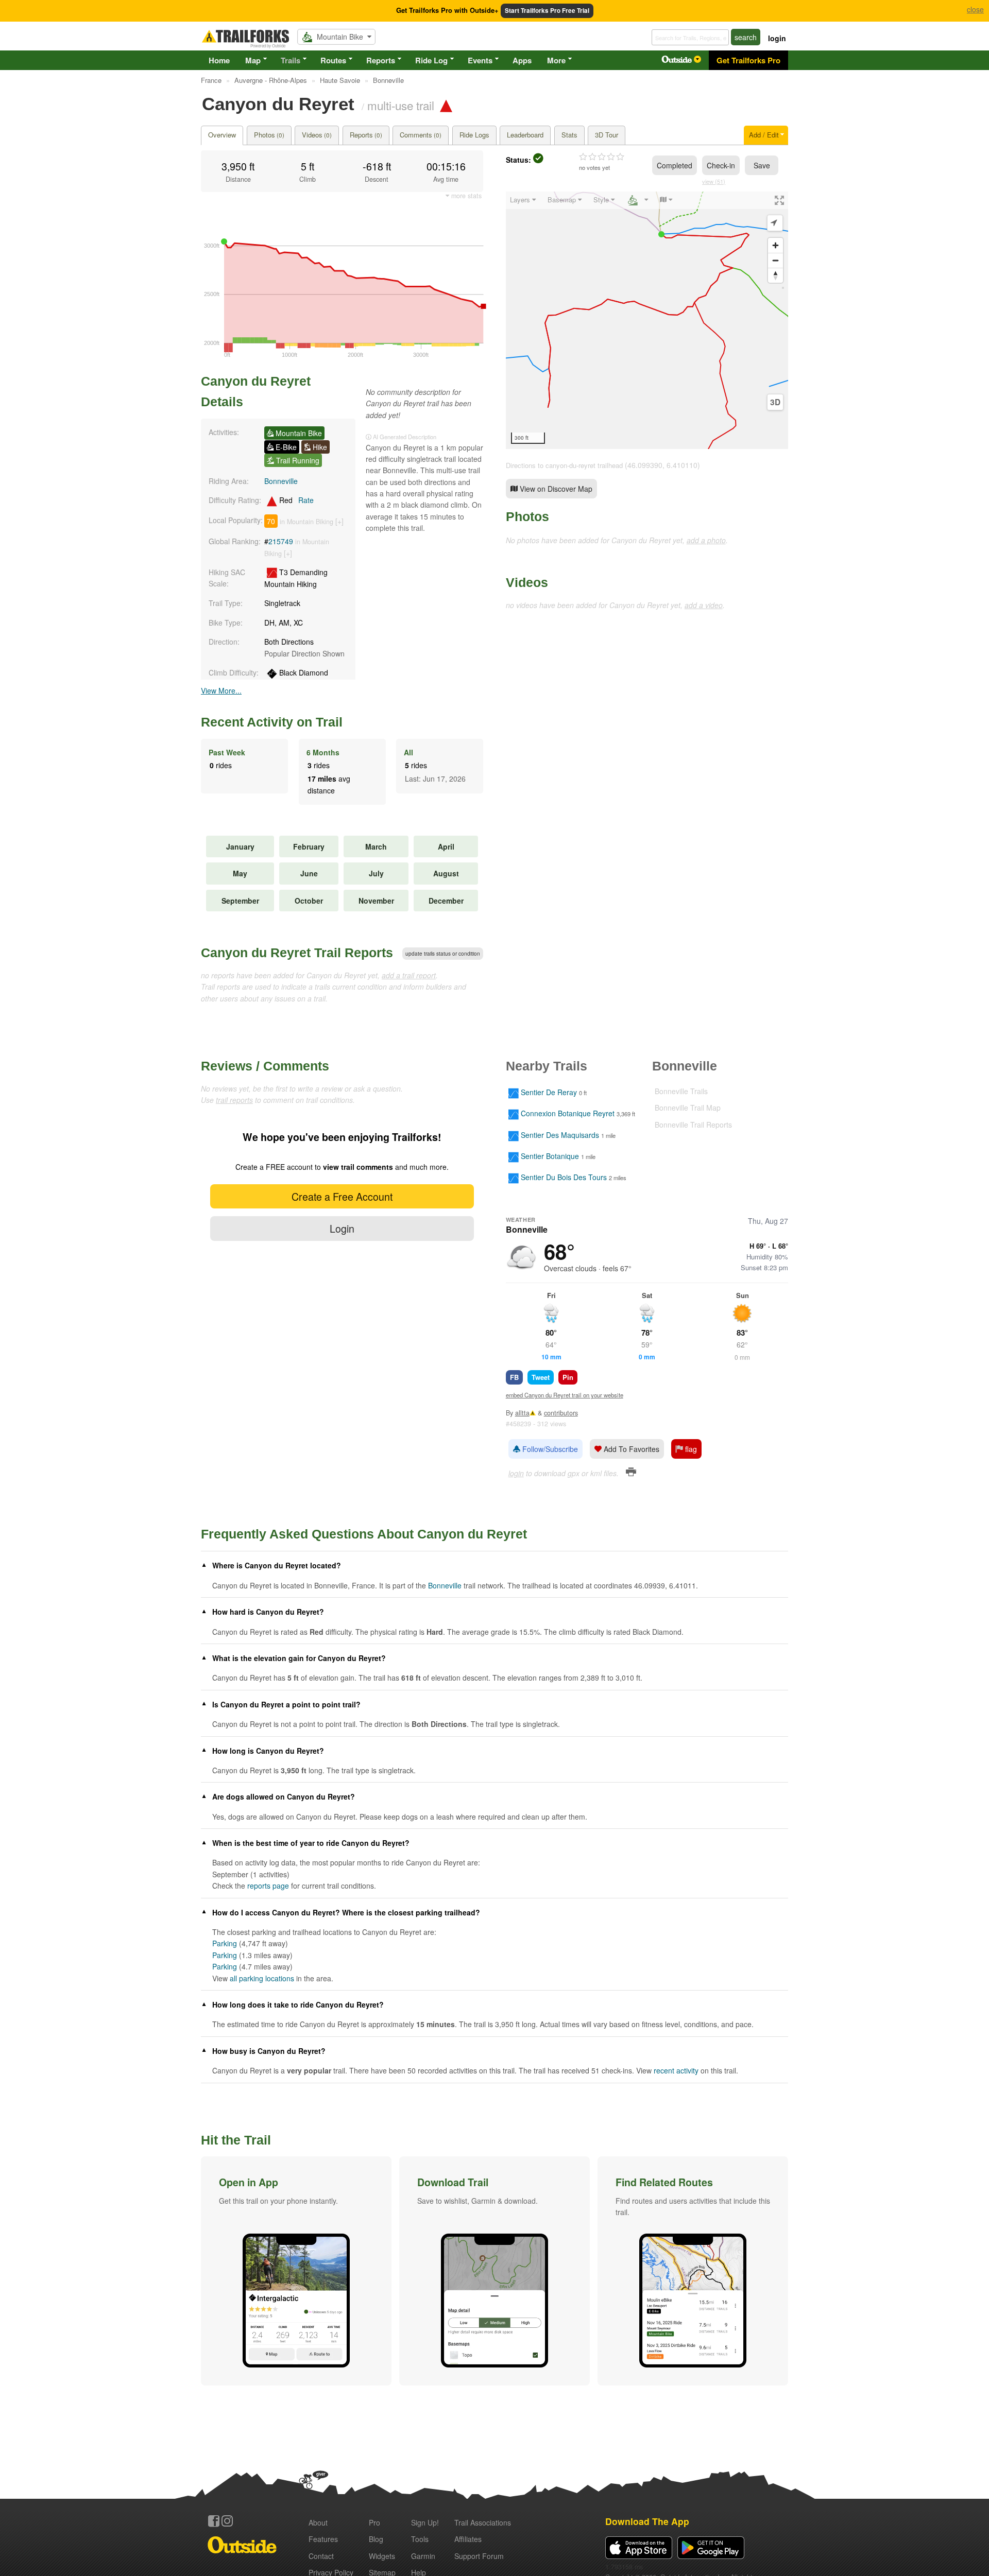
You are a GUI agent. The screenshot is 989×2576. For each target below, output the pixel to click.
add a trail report (409, 975)
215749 (281, 541)
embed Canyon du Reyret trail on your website (565, 1395)
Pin (568, 1377)
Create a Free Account (342, 1196)
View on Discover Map (555, 489)
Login (342, 1228)
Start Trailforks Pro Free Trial (547, 11)
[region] (647, 320)
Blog (376, 2539)
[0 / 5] (602, 157)
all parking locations (262, 1978)
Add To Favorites (630, 1449)
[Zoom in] (775, 245)
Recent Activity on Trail (272, 722)
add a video (704, 605)
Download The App (647, 2521)
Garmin (423, 2556)
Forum (479, 2556)
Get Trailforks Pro (748, 60)
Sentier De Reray (549, 1092)
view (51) (714, 181)
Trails (291, 60)
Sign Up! (425, 2522)
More (556, 60)
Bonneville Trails (681, 1091)
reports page (268, 1886)
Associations (483, 2522)
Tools (420, 2539)
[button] (296, 2271)
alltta (522, 1413)
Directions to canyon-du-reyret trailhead (564, 465)
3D (775, 402)
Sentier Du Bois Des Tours (564, 1178)
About (318, 2522)
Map (253, 60)
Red (295, 500)
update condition (443, 954)
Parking (225, 1943)
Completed (675, 165)
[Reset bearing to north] (775, 275)
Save (762, 165)
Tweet (541, 1377)
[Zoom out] (775, 260)
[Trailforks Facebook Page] (214, 2521)
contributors (561, 1413)
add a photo (706, 540)
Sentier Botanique (550, 1156)
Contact (321, 2556)
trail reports (234, 1100)
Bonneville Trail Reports (693, 1125)
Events (480, 60)
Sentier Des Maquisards (560, 1135)
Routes (333, 60)
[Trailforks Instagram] (227, 2521)
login (777, 38)
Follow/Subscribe (549, 1449)
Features (323, 2539)
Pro (374, 2522)
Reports (381, 60)
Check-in (721, 165)
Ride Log (431, 60)
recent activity (676, 2070)
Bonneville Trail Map (688, 1108)
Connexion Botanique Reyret (568, 1114)
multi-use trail (401, 105)
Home (219, 60)
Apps (522, 60)
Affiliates (468, 2539)
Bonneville (281, 481)
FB (514, 1377)
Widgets (382, 2556)
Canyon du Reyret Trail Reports (297, 953)
